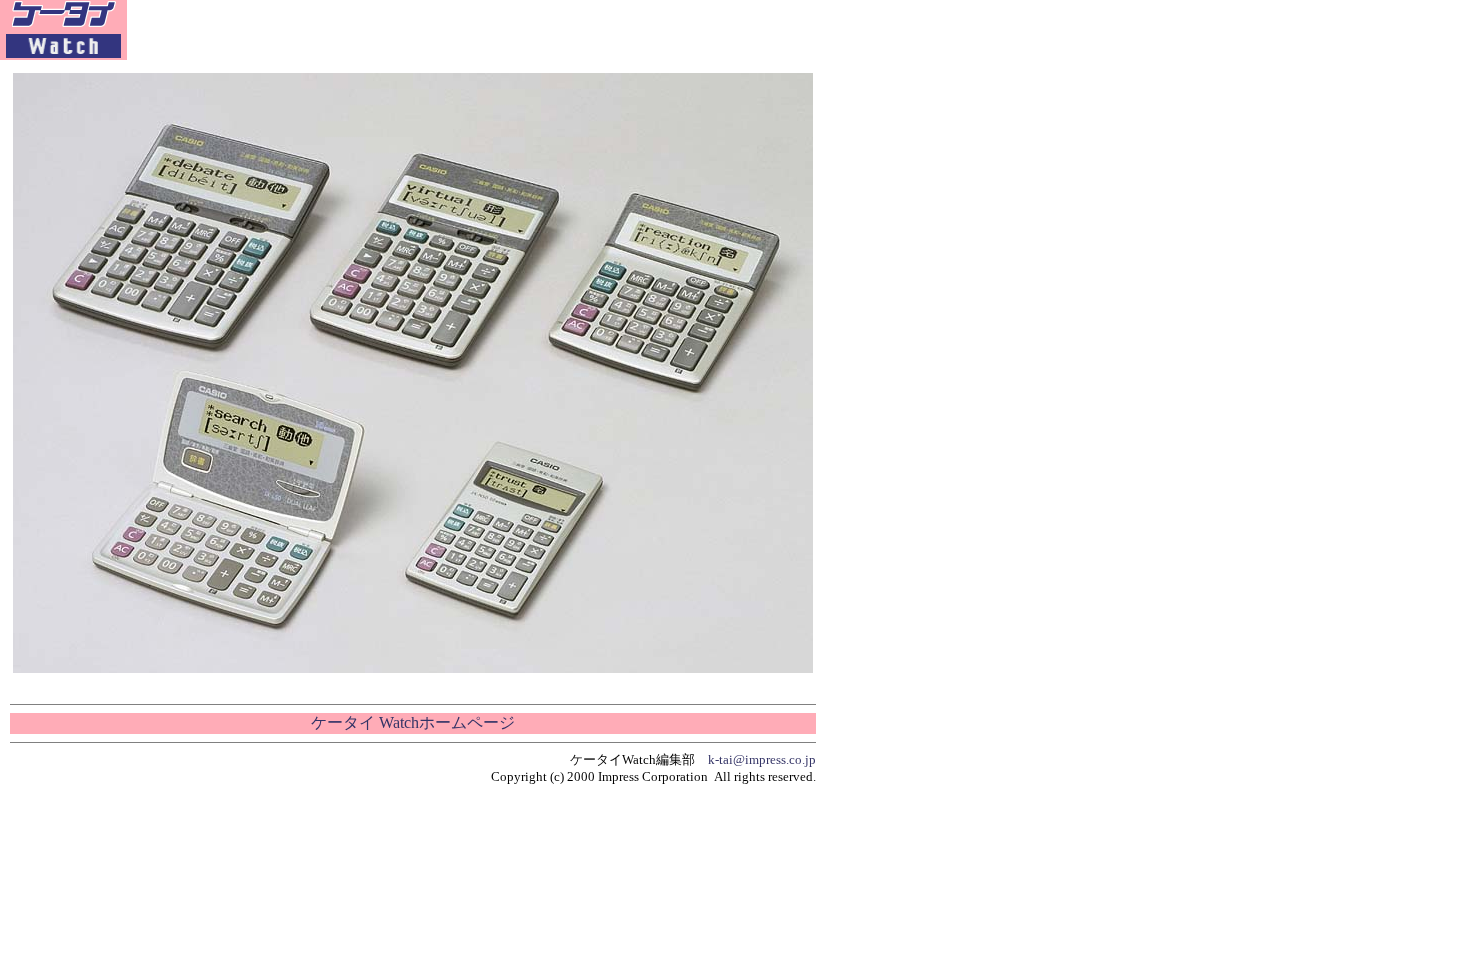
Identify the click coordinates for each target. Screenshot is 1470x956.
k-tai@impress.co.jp (762, 759)
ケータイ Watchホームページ (413, 722)
